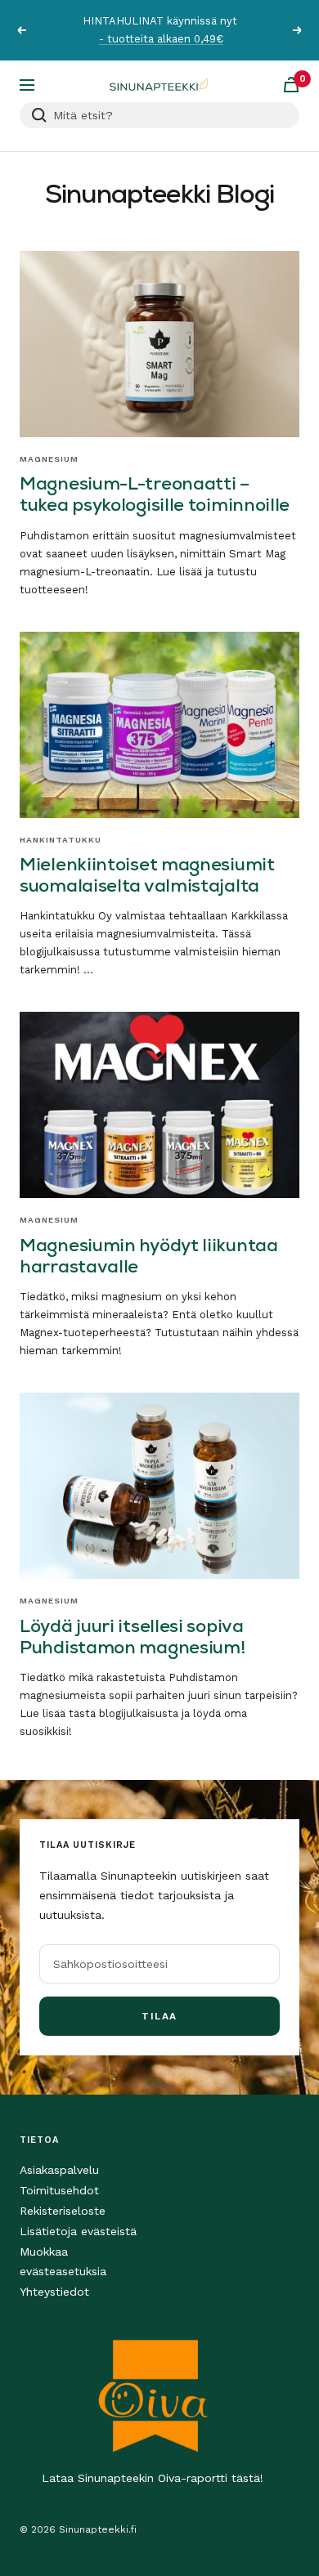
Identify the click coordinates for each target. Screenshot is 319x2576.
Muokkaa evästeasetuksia (63, 2261)
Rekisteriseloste (63, 2211)
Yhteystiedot (54, 2292)
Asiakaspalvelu (59, 2170)
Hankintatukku (61, 840)
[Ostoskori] (291, 85)
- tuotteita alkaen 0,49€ (161, 39)
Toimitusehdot (59, 2190)
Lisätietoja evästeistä (78, 2231)
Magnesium (49, 459)
